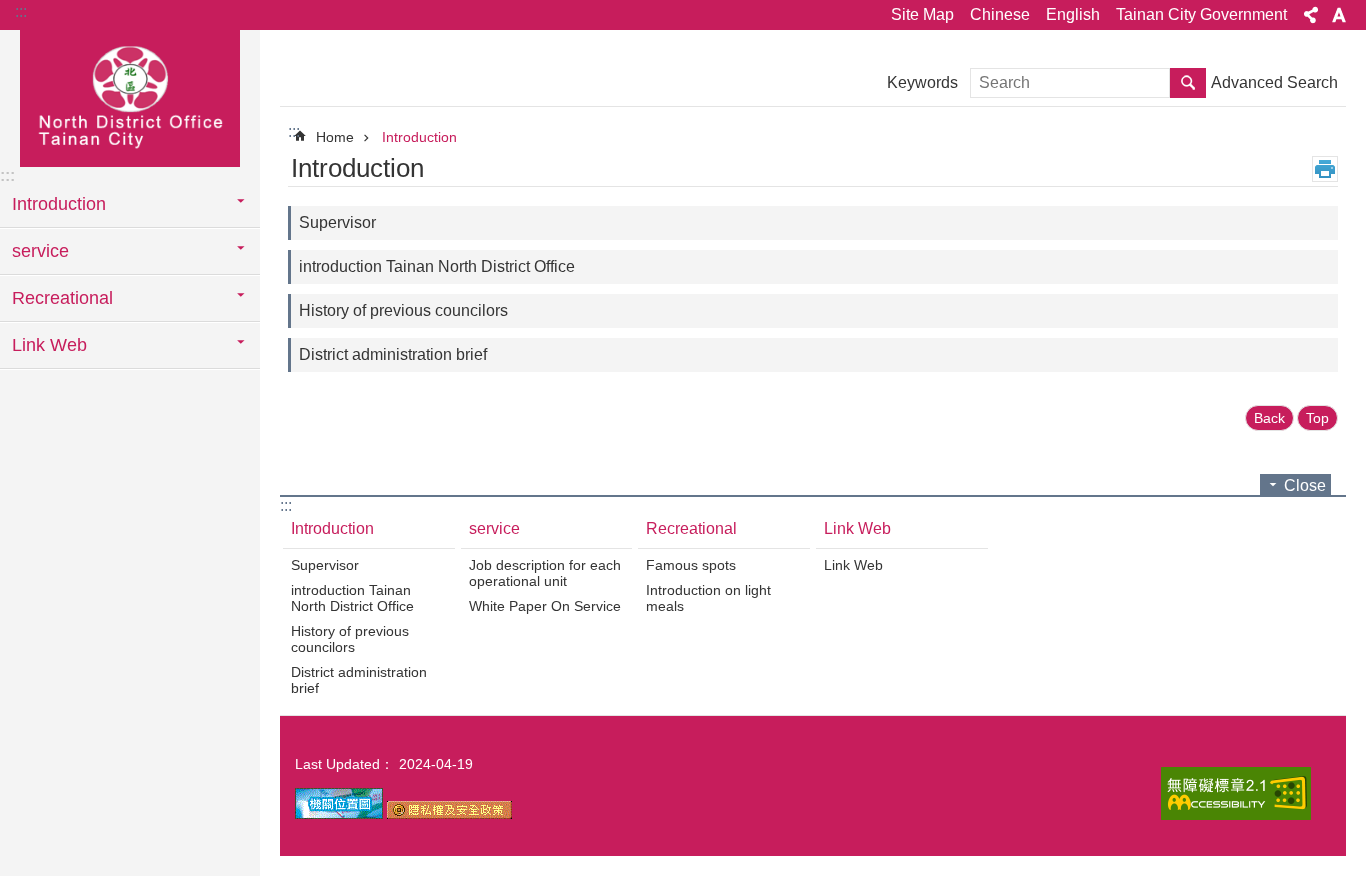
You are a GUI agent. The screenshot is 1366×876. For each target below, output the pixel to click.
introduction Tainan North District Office (437, 266)
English (1073, 14)
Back (1269, 418)
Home (335, 137)
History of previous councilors (403, 310)
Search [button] (1188, 83)
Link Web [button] (49, 345)
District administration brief (393, 354)
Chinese (1000, 14)
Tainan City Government (1201, 14)
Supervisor (337, 222)
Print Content (1325, 169)
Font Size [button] (1339, 15)
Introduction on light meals (708, 598)
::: (21, 11)
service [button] (40, 251)
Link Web (857, 528)
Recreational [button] (62, 298)
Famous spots (691, 565)
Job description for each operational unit (545, 573)
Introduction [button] (59, 204)
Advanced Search (1274, 82)
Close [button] (1305, 485)
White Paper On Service (545, 606)
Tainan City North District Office (130, 97)
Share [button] (1311, 15)
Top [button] (1317, 418)
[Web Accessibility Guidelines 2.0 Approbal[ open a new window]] (1236, 793)
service (494, 528)
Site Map (922, 14)
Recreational (691, 528)
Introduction (419, 137)
